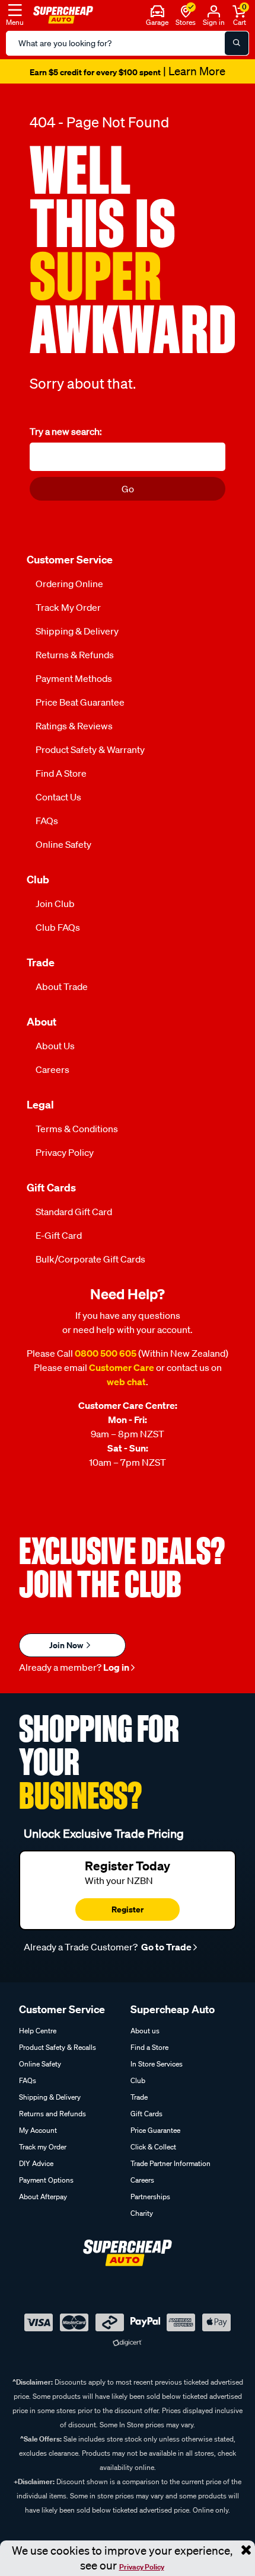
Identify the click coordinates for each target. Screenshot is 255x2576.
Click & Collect (153, 2147)
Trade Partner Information (170, 2163)
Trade (139, 2097)
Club (138, 2080)
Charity (142, 2213)
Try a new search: (66, 431)
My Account (38, 2130)
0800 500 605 (106, 1353)
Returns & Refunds (75, 655)
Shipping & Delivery (77, 631)
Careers (52, 1069)
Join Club (55, 903)
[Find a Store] (186, 10)
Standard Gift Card (74, 1212)
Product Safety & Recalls (58, 2047)
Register (128, 1909)
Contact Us (58, 797)
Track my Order (68, 607)
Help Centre (38, 2031)
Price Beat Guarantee (80, 702)
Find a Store (61, 773)
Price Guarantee (155, 2130)
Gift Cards (146, 2114)
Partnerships (150, 2197)
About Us (55, 1046)
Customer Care (122, 1367)
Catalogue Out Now (128, 72)
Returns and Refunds (52, 2114)
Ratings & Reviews (74, 726)
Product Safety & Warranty (90, 749)
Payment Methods (74, 678)
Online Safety (63, 844)
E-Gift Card (59, 1235)
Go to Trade (165, 1947)
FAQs (47, 821)
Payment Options (46, 2180)
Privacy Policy (142, 2567)
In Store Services (157, 2064)
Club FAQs (58, 927)
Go (128, 489)
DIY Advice (36, 2163)
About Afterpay (43, 2197)
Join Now (67, 1645)
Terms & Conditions (77, 1129)
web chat (126, 1382)
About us (145, 2031)
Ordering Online (69, 584)
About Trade (62, 986)
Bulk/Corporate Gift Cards (90, 1259)
